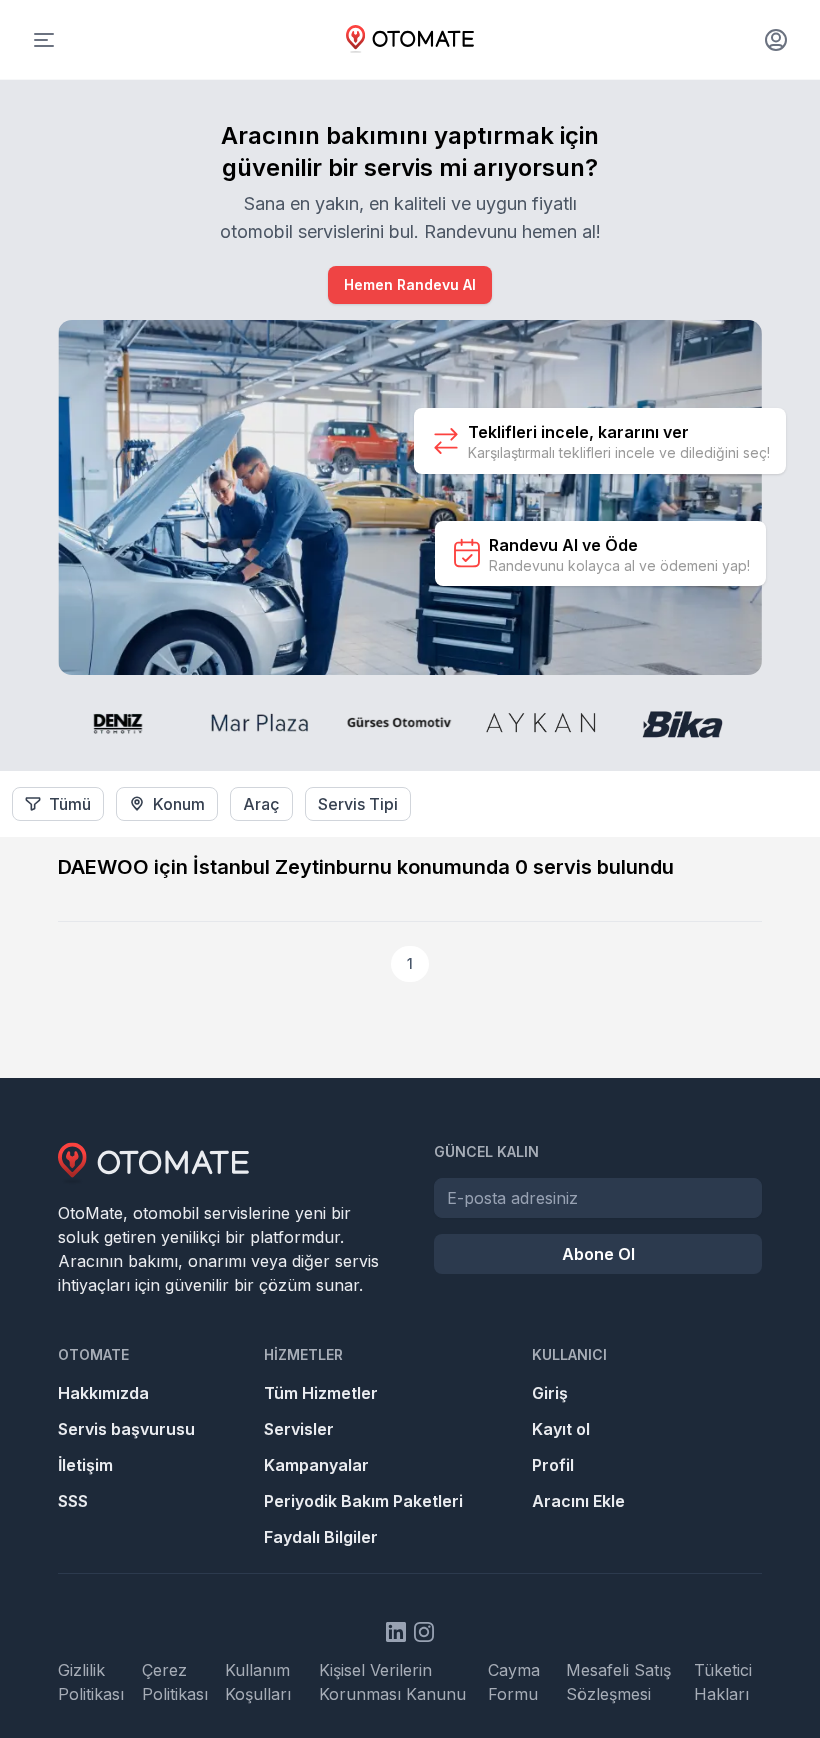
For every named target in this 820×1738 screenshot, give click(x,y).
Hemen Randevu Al (410, 284)
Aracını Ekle (578, 1501)
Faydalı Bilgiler (321, 1537)
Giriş (550, 1393)
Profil (553, 1465)
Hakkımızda (103, 1393)
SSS (73, 1501)
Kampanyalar (316, 1465)
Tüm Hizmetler (321, 1393)
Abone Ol (598, 1254)
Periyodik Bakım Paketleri (363, 1501)
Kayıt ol (561, 1429)
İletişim (85, 1465)
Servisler (299, 1429)
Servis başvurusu (126, 1429)
